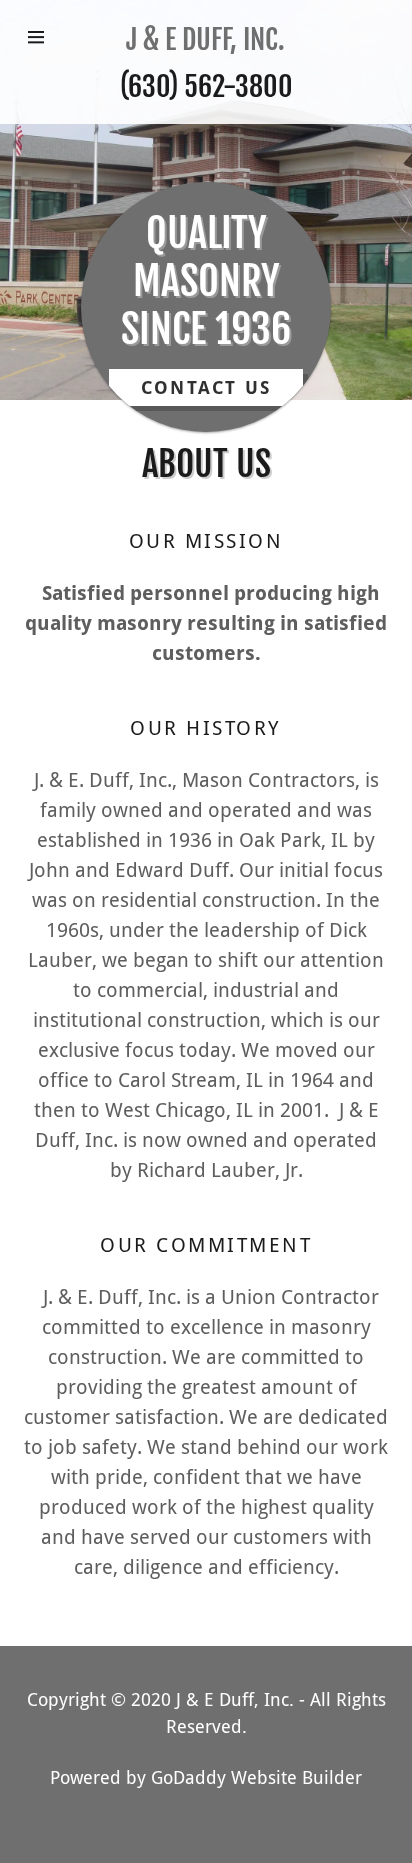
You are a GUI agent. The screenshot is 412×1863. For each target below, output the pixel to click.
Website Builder (296, 1777)
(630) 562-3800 (206, 86)
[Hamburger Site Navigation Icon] (42, 37)
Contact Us (206, 387)
